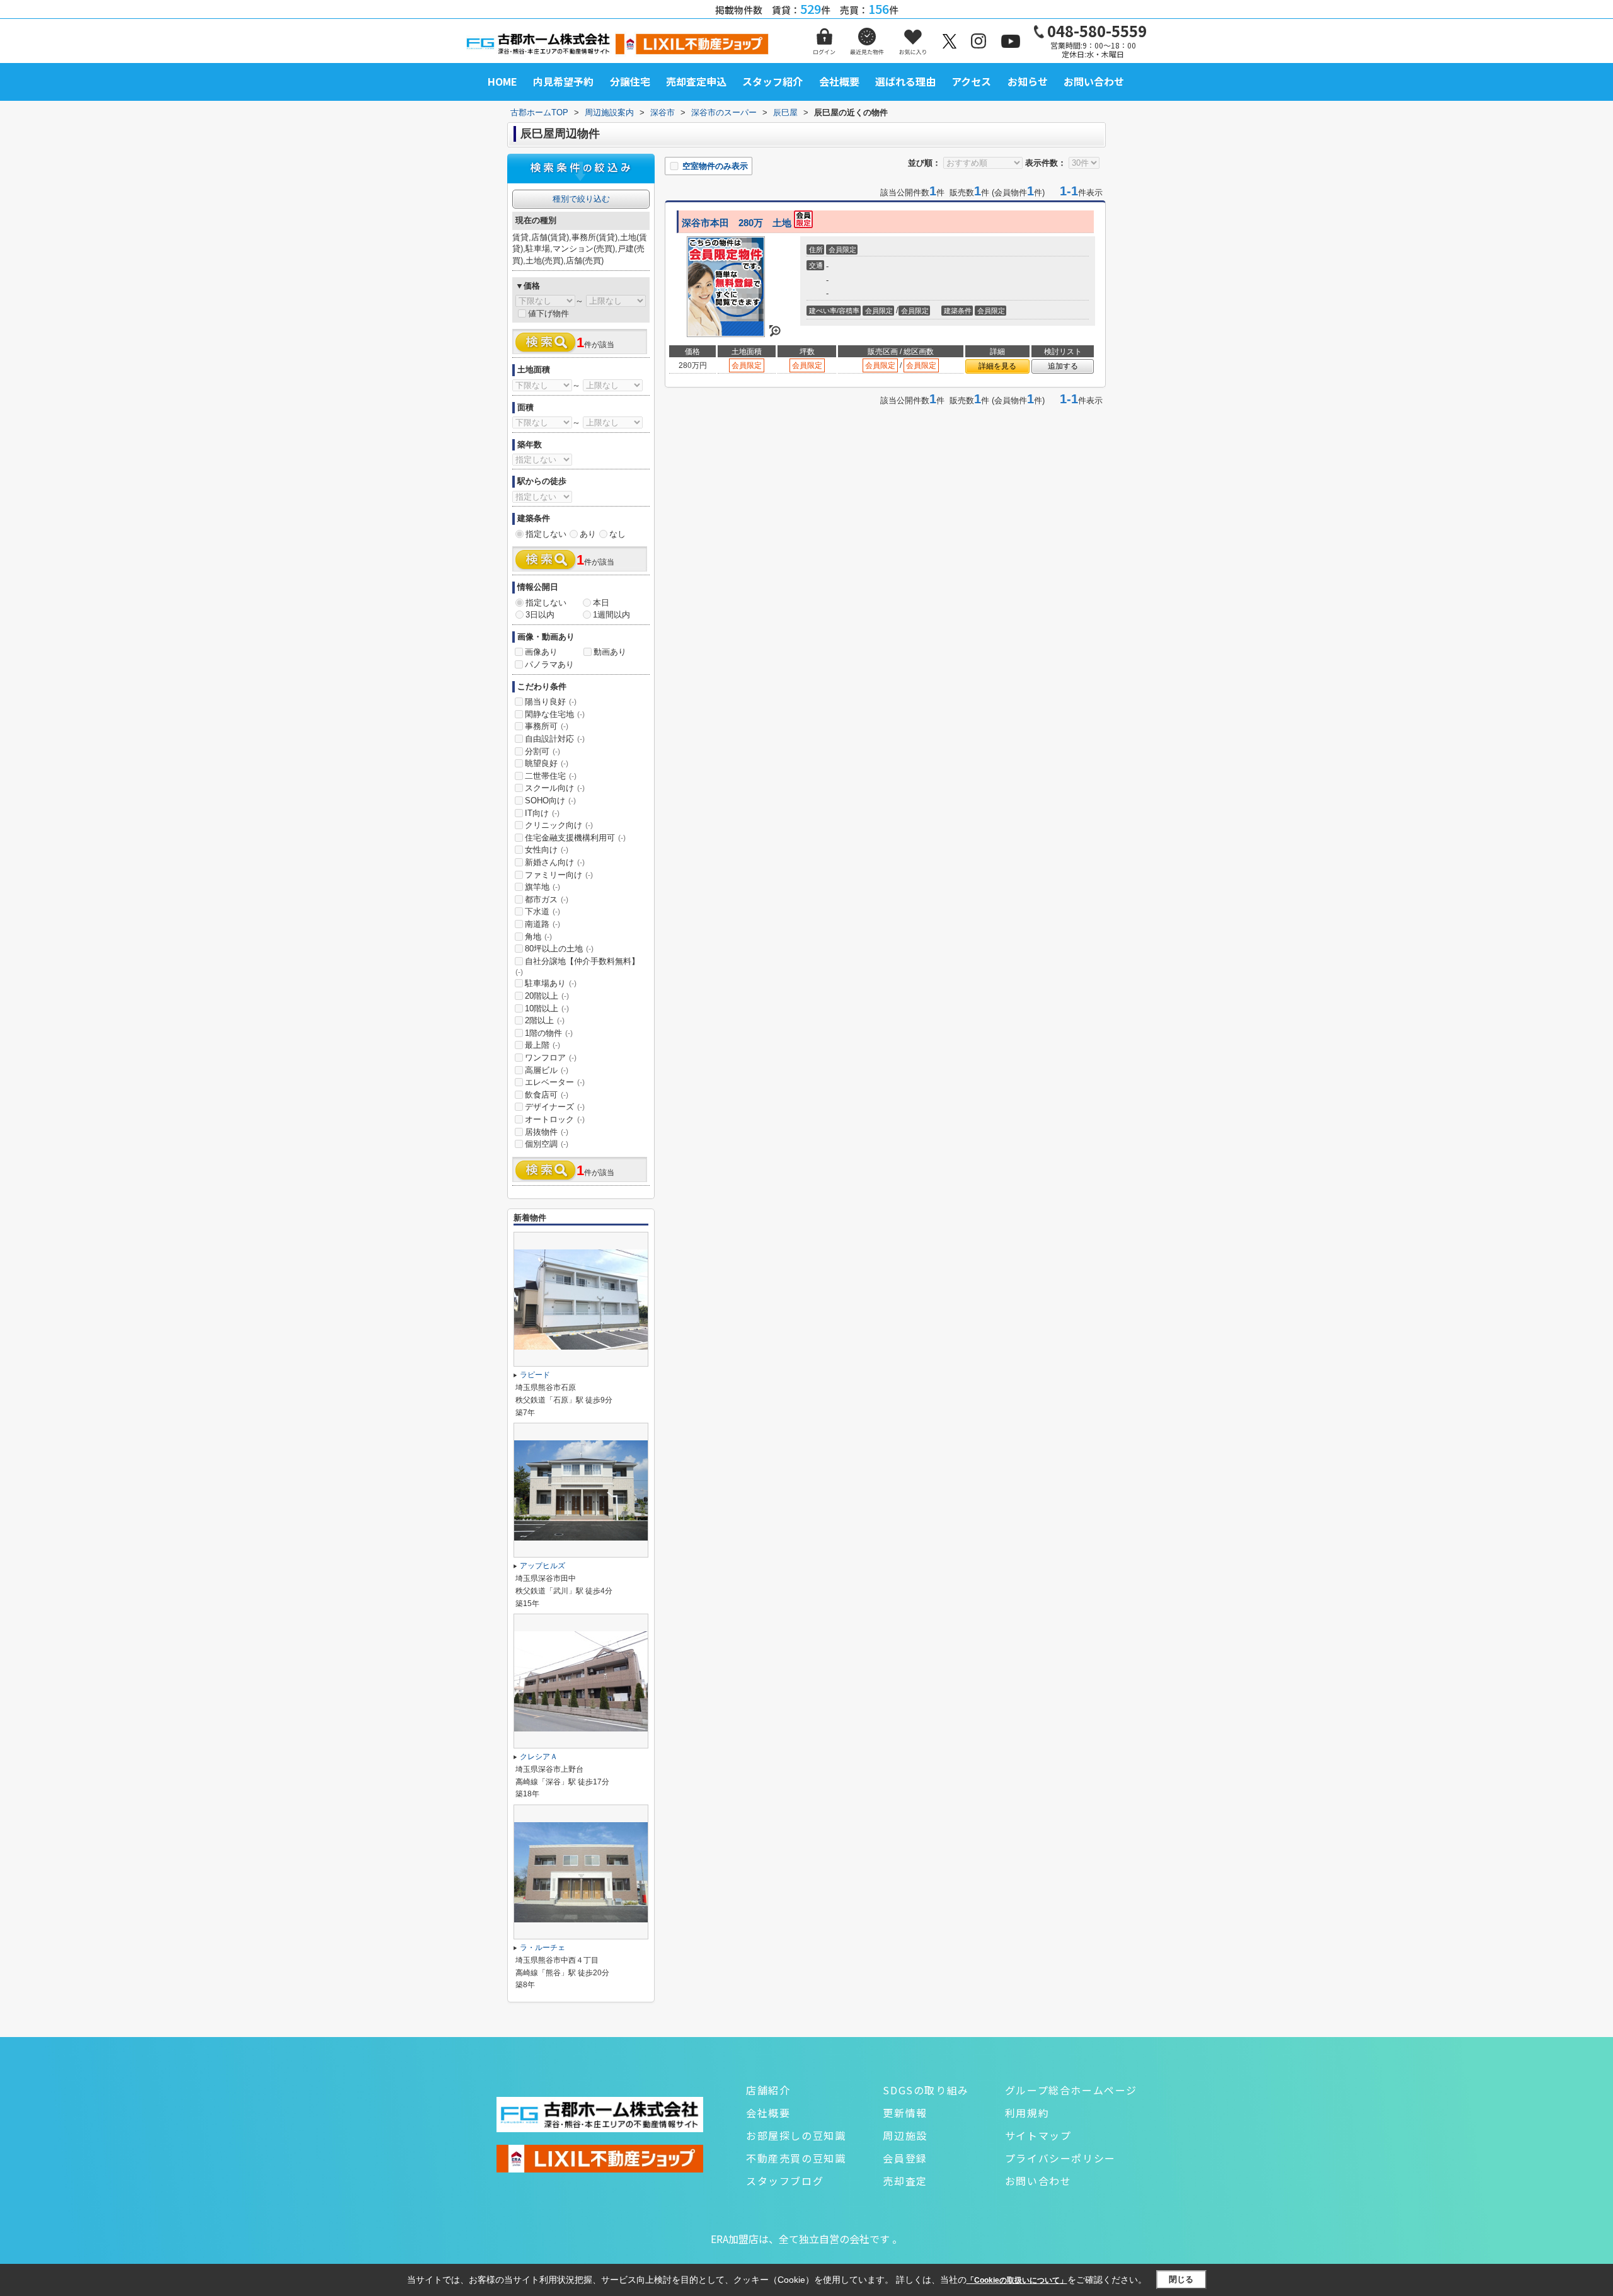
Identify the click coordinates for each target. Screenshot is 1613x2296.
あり (588, 534)
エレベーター (555, 1082)
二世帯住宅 (551, 776)
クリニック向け (559, 825)
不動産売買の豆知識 (796, 2158)
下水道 (542, 911)
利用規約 (1027, 2113)
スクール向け (555, 788)
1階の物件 (549, 1033)
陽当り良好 (551, 702)
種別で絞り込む (581, 199)
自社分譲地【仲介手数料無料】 (577, 967)
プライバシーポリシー (1060, 2158)
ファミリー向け (559, 875)
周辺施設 (905, 2135)
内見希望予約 (563, 81)
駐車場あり (551, 983)
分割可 (542, 751)
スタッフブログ (785, 2181)
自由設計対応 (555, 739)
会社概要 (839, 81)
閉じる (1181, 2279)
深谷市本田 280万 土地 (738, 223)
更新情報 (905, 2113)
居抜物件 (547, 1132)
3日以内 (540, 615)
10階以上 (547, 1008)
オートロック (555, 1119)
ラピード (535, 1375)
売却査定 (905, 2181)
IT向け (542, 813)
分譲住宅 (630, 81)
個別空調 (547, 1144)
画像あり (541, 652)
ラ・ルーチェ (542, 1948)
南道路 (542, 924)
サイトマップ (1038, 2135)
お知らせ (1028, 81)
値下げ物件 (548, 313)
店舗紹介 (768, 2090)
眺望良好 (547, 763)
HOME (502, 81)
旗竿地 (542, 887)
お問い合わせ (1094, 81)
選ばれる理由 (905, 81)
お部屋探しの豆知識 (796, 2135)
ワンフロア (551, 1058)
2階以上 (545, 1020)
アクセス (971, 81)
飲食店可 (547, 1095)
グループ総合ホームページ (1071, 2090)
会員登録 (905, 2158)
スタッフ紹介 (772, 81)
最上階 (542, 1045)
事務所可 (547, 726)
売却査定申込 (696, 81)
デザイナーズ (555, 1107)
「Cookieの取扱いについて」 (1017, 2280)
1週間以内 (611, 615)
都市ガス (547, 899)
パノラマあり (549, 664)
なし (617, 534)
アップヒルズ (542, 1566)
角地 (538, 937)
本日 (601, 603)
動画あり (610, 652)
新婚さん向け (555, 862)
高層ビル (547, 1070)
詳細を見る (997, 366)
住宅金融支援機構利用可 (575, 838)
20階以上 (547, 996)
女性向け (547, 850)
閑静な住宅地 (555, 714)
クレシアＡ (539, 1757)
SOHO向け (550, 801)
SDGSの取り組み (926, 2090)
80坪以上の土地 (559, 949)
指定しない (546, 534)
